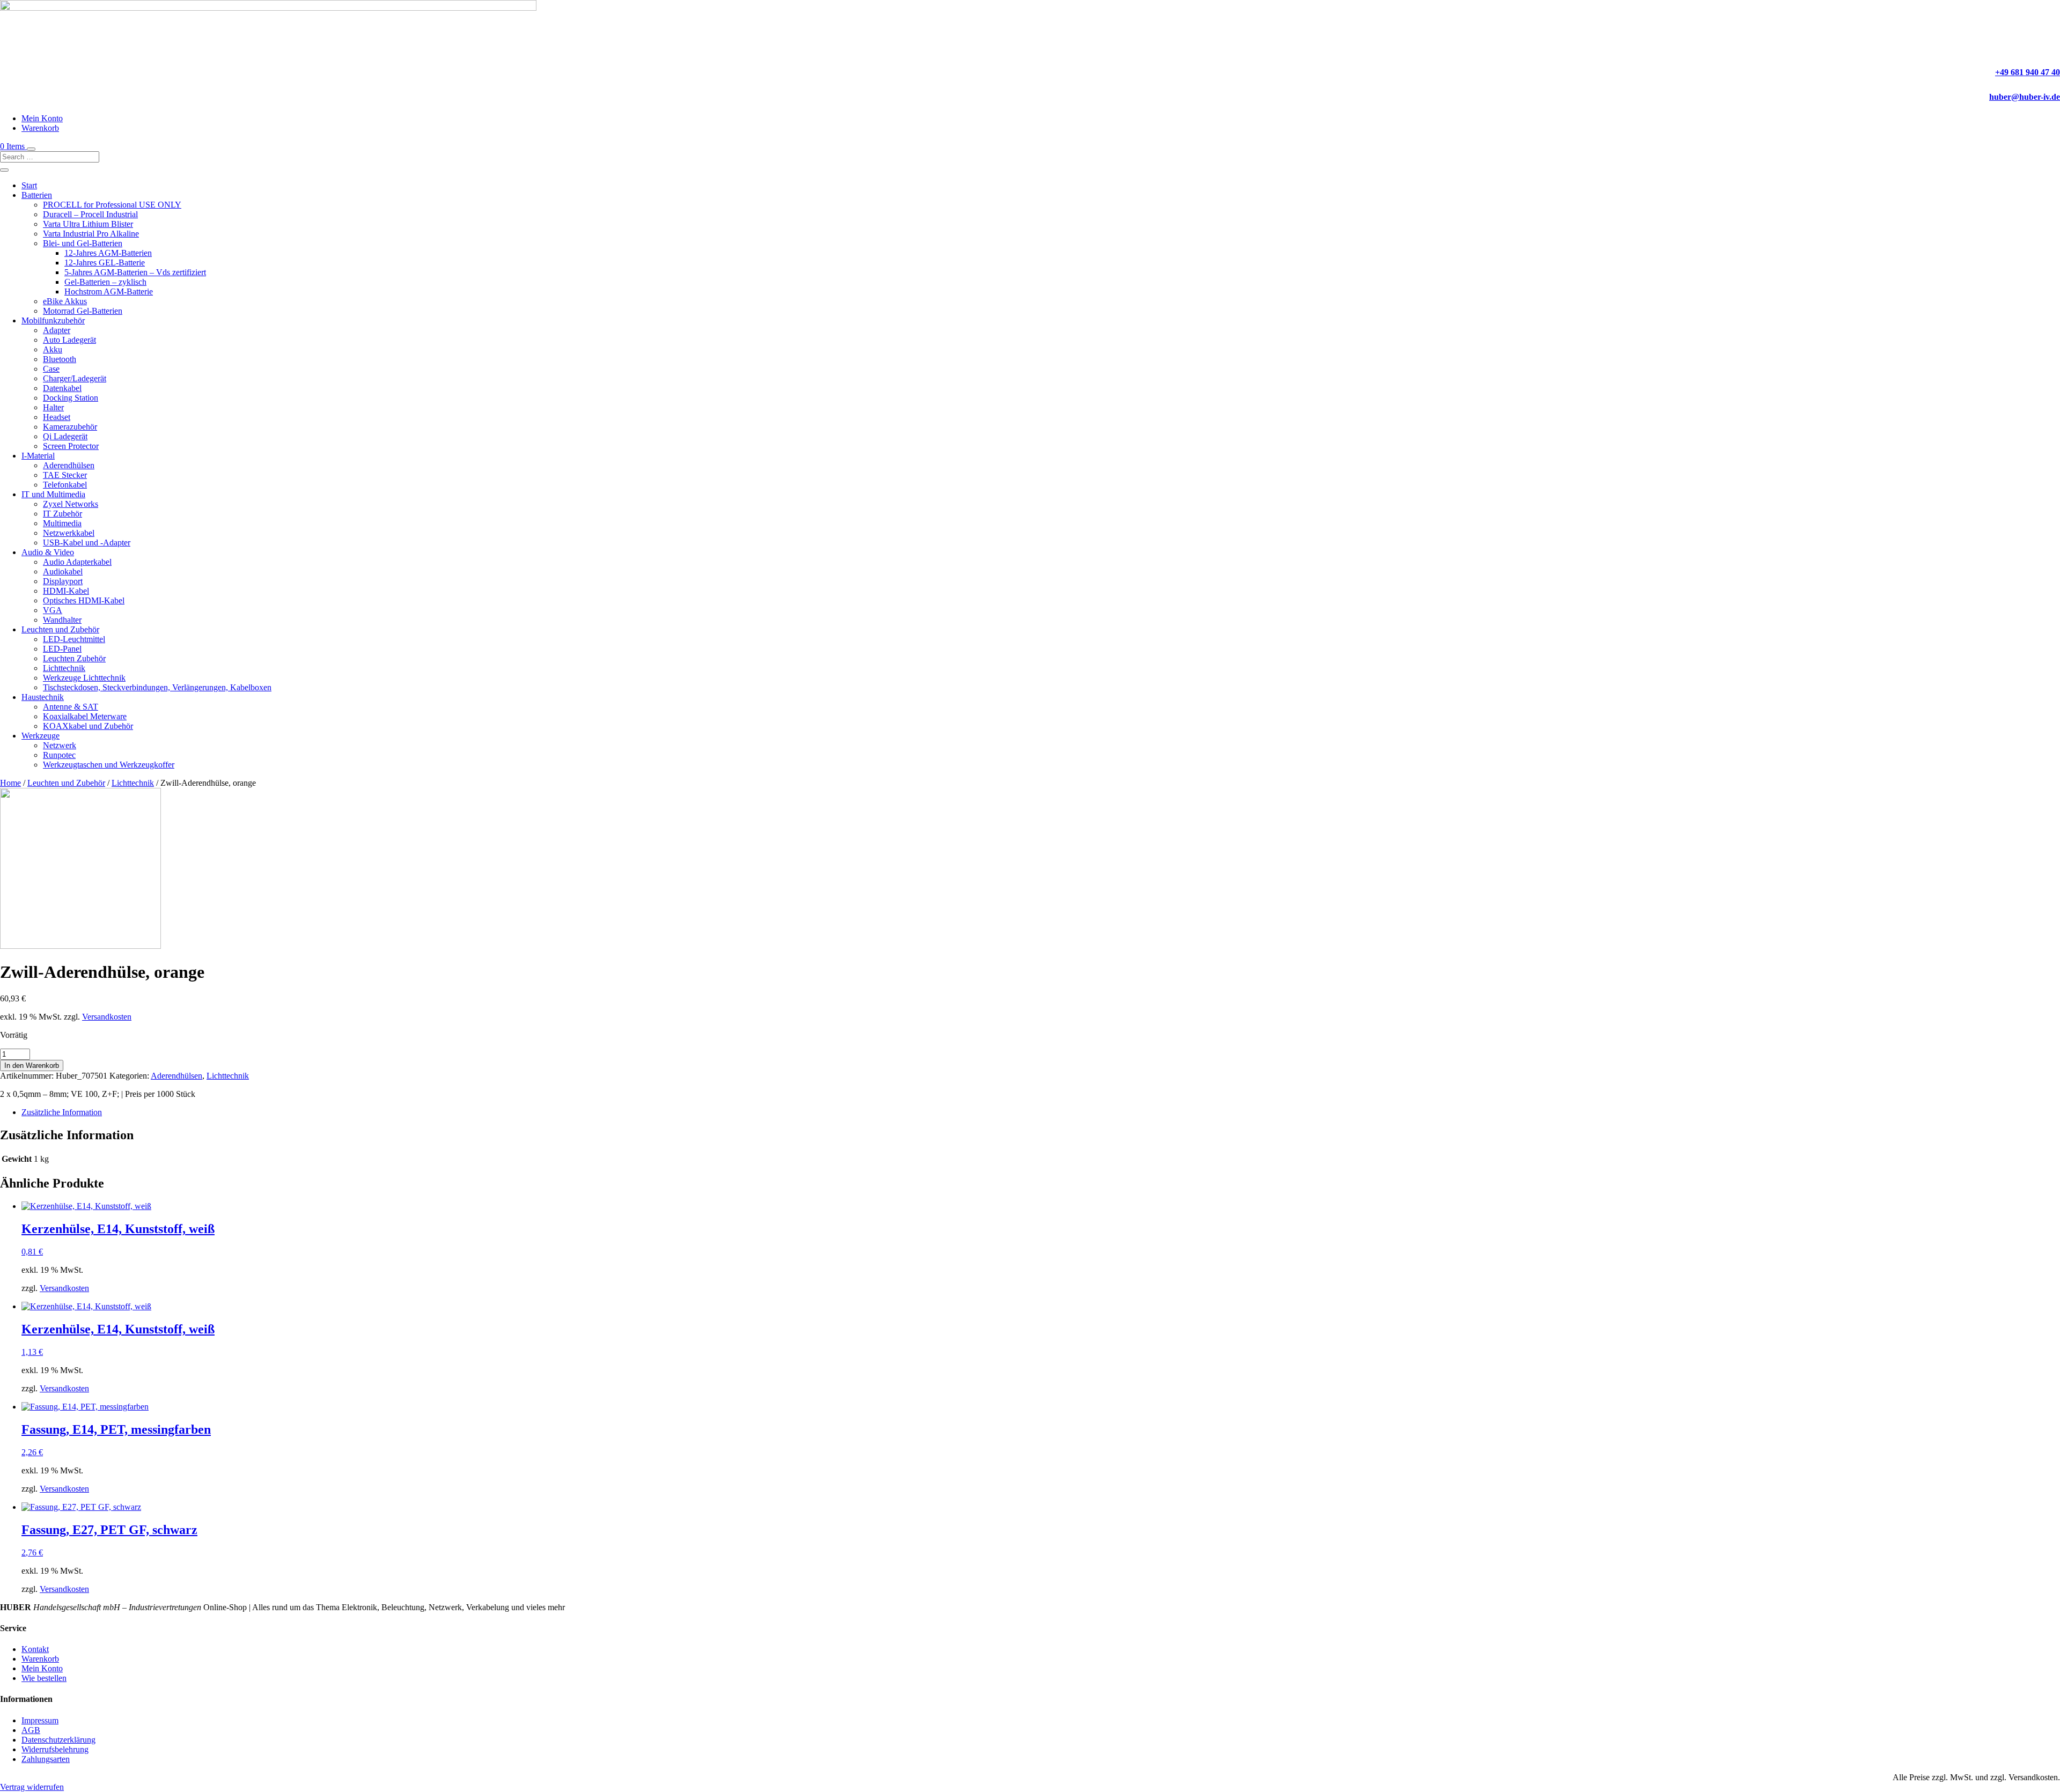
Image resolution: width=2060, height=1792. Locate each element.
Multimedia (62, 523)
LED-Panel (62, 649)
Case (51, 369)
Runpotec (59, 755)
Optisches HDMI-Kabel (84, 600)
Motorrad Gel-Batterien (83, 311)
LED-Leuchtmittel (74, 639)
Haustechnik (43, 697)
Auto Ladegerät (69, 340)
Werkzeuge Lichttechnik (84, 678)
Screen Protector (71, 446)
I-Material (38, 456)
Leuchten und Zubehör (60, 629)
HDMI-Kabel (66, 591)
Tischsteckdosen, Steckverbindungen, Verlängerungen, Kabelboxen (157, 687)
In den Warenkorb (32, 1065)
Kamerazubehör (70, 427)
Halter (53, 407)
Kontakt (35, 1649)
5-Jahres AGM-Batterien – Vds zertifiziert (135, 272)
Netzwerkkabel (69, 533)
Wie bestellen (44, 1678)
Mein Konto (42, 118)
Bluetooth (60, 359)
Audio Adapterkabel (77, 562)
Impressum (40, 1720)
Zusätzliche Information (62, 1112)
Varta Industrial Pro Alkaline (91, 234)
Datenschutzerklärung (58, 1740)
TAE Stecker (65, 475)
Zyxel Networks (71, 504)
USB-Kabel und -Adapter (87, 543)
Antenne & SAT (71, 707)
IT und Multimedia (53, 494)
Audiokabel (63, 571)
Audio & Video (48, 552)
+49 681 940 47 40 (2028, 72)
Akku (53, 349)
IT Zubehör (62, 514)
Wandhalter (62, 620)
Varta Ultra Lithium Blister (88, 224)
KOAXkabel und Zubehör (88, 726)
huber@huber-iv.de (2025, 97)
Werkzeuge (41, 736)
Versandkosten (107, 1017)
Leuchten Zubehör (74, 658)
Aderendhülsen (69, 465)
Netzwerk (60, 745)
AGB (31, 1730)
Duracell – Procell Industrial (90, 214)
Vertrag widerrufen (32, 1787)
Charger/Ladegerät (75, 378)
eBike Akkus (65, 301)
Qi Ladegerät (65, 436)
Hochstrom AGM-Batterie (109, 292)
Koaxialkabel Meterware (85, 716)
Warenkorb (40, 128)
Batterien (37, 195)
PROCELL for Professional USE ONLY (112, 205)
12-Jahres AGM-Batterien (108, 253)
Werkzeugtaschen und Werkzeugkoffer (109, 765)
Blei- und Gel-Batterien (83, 243)
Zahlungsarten (46, 1759)
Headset (57, 417)
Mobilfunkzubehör (53, 320)
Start (29, 185)
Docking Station (71, 398)
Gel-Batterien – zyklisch (105, 282)
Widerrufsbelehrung (55, 1749)
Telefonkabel (65, 485)
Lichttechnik (64, 668)
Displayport (63, 581)
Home (10, 783)
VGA (53, 610)
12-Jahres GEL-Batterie (105, 263)
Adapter (57, 330)
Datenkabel (62, 388)
